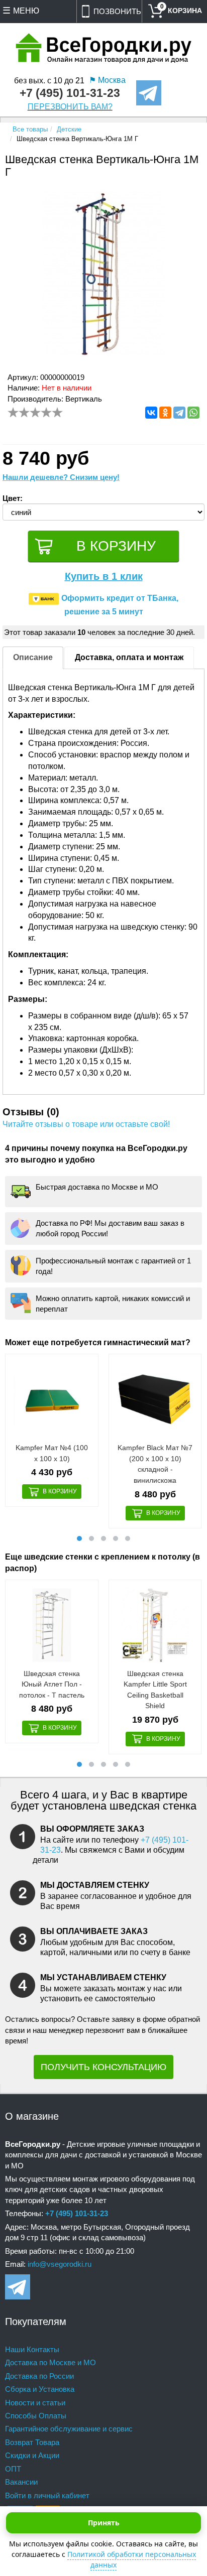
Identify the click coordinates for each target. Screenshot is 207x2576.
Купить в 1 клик (104, 576)
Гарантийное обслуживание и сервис (69, 2429)
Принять (104, 2523)
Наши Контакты (32, 2349)
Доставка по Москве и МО (50, 2362)
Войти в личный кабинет (47, 2495)
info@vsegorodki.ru (60, 2264)
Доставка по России (39, 2376)
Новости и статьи (35, 2403)
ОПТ (13, 2469)
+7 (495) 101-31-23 (70, 93)
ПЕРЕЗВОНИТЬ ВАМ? (70, 107)
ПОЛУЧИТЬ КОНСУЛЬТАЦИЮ (103, 2067)
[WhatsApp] (193, 413)
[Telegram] (179, 413)
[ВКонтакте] (151, 413)
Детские (69, 129)
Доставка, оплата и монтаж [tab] (129, 657)
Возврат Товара (32, 2442)
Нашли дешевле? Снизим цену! (61, 477)
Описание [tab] (33, 657)
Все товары (30, 129)
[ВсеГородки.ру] (104, 49)
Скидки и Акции (32, 2455)
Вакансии (21, 2482)
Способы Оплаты (36, 2416)
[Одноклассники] (165, 413)
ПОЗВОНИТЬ (117, 11)
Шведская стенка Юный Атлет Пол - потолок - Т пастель (52, 1684)
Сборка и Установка (40, 2389)
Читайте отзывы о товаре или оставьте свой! (86, 1124)
